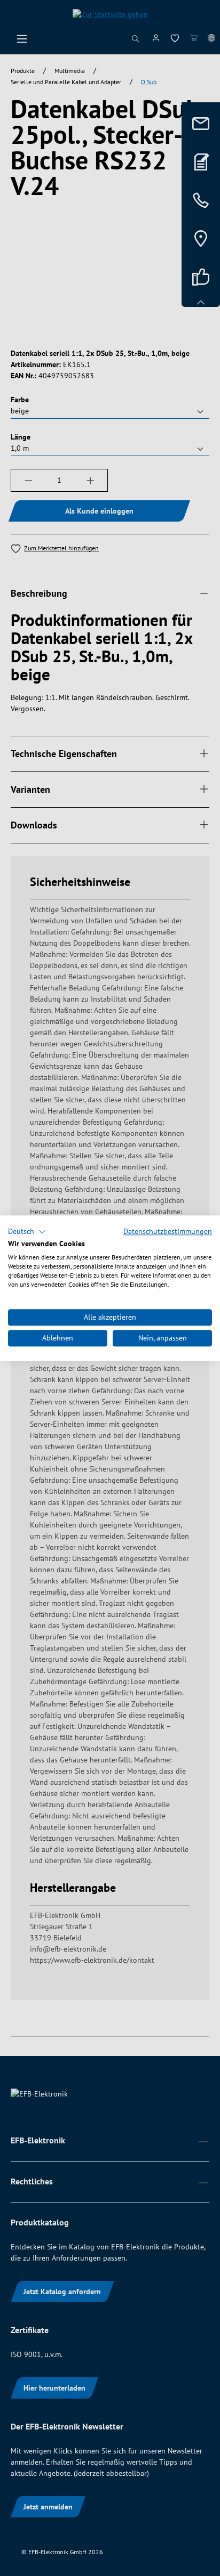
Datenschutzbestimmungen (168, 1231)
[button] (27, 1232)
